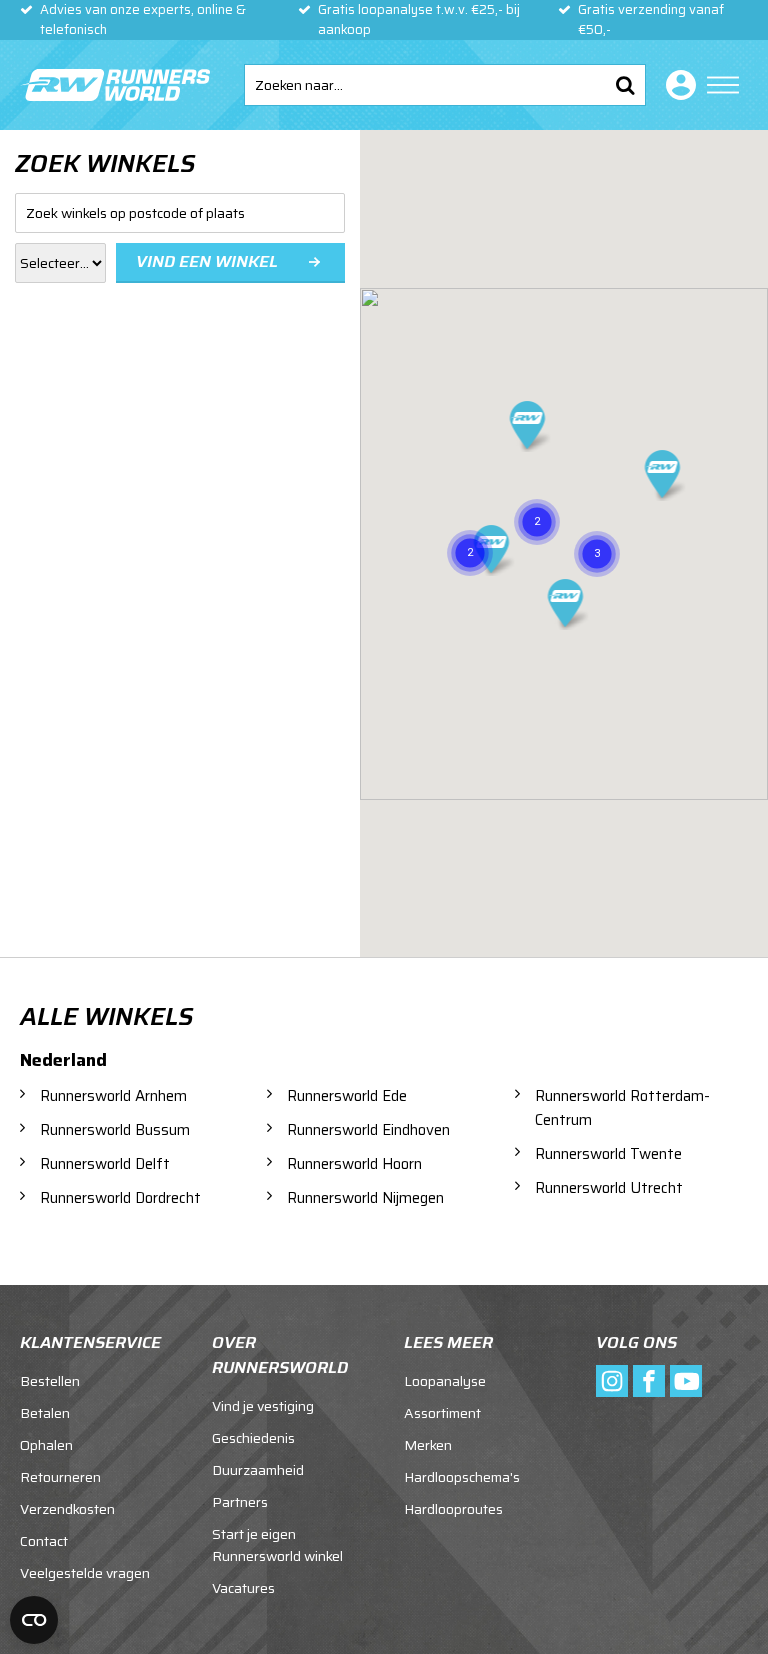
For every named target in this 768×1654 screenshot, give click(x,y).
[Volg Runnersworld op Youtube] (686, 1381)
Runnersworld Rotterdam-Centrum (622, 1108)
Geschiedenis (253, 1438)
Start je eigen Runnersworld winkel (277, 1545)
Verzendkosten (67, 1509)
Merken (428, 1445)
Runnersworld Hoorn (354, 1164)
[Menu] (723, 85)
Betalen (45, 1413)
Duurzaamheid (258, 1470)
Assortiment (442, 1413)
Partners (240, 1502)
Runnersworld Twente (608, 1154)
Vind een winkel (207, 261)
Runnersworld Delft (105, 1164)
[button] (597, 530)
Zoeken (625, 85)
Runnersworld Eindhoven (368, 1130)
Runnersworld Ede (347, 1096)
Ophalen (46, 1445)
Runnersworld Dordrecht (120, 1198)
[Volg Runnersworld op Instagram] (612, 1381)
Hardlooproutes (453, 1509)
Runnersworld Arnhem (113, 1096)
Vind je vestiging (263, 1406)
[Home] (115, 85)
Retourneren (60, 1477)
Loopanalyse (445, 1381)
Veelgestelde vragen (85, 1573)
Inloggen (677, 85)
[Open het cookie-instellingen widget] (34, 1620)
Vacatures (243, 1588)
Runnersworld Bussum (115, 1130)
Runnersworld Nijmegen (365, 1198)
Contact (44, 1541)
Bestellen (50, 1381)
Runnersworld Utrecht (609, 1188)
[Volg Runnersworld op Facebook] (649, 1381)
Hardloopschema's (462, 1477)
